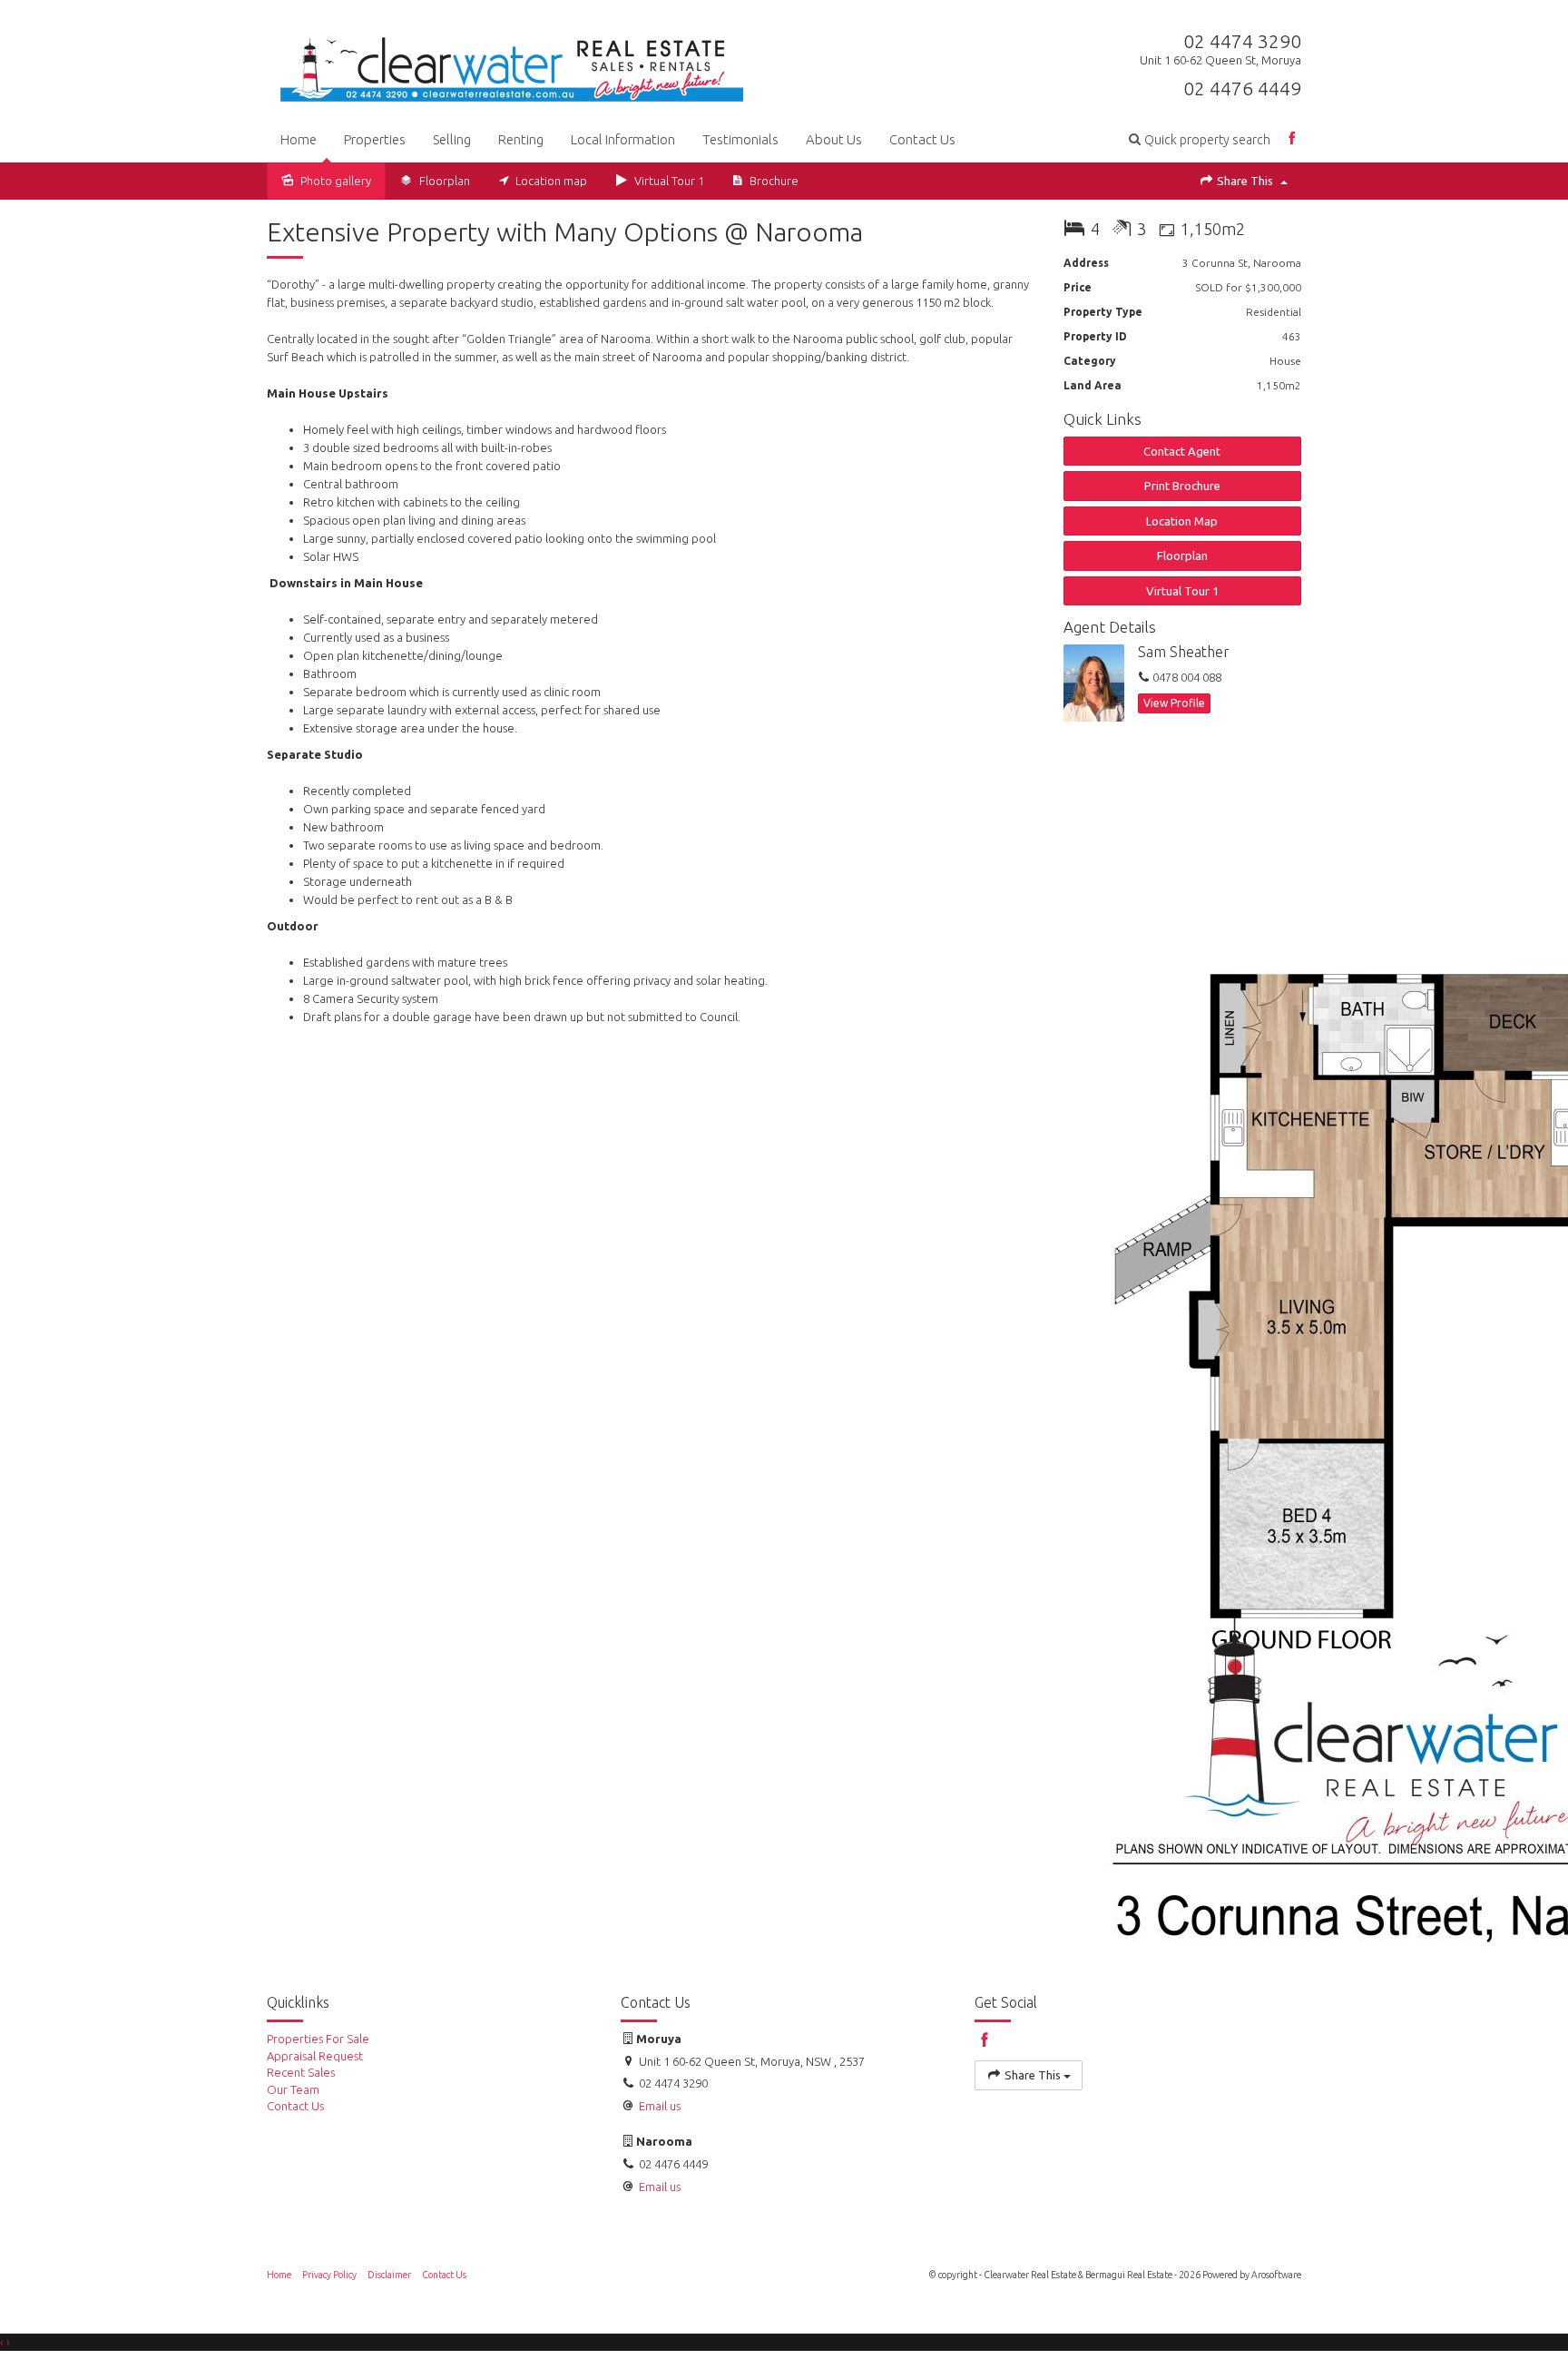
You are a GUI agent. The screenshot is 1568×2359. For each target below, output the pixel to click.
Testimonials (740, 139)
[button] (1200, 139)
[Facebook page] (1293, 139)
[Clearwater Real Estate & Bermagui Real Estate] (512, 64)
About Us (834, 139)
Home (299, 139)
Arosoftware (1276, 2275)
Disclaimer (389, 2275)
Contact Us (922, 139)
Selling (452, 139)
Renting (521, 139)
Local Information (623, 139)
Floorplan (1182, 555)
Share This (1245, 181)
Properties (375, 139)
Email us (660, 2187)
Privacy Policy (329, 2275)
